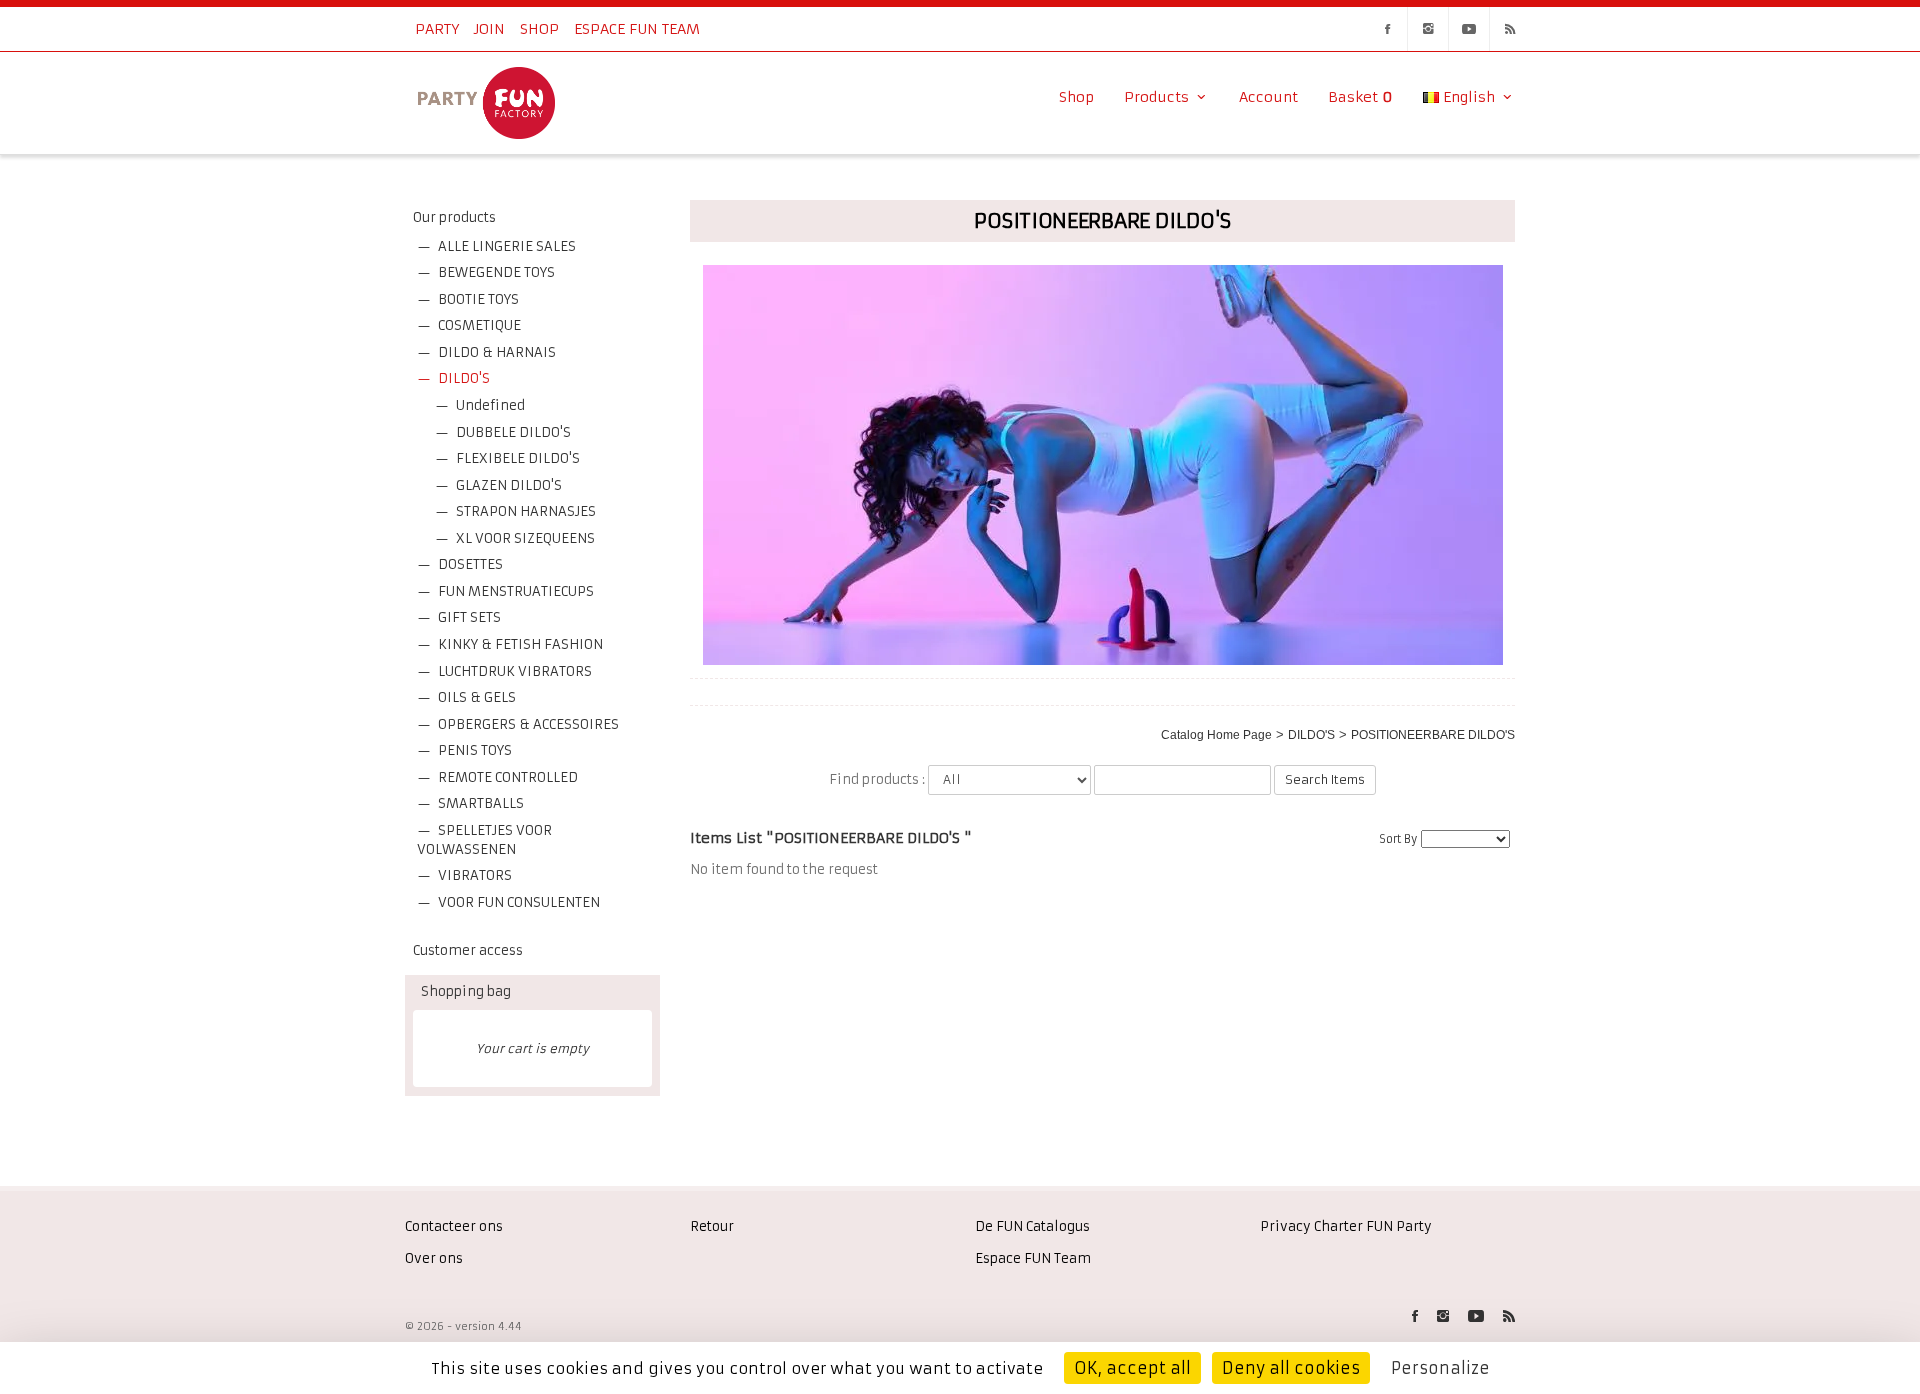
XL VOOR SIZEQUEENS (525, 538)
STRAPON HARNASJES (526, 511)
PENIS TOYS (475, 750)
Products (1158, 97)
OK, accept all (1132, 1368)
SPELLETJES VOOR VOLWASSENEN (484, 840)
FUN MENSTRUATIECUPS (516, 591)
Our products (454, 217)
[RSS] (1510, 29)
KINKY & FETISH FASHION (520, 644)
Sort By (1398, 839)
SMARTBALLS (481, 803)
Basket (1360, 97)
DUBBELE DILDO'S (513, 432)
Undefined (490, 405)
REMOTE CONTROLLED (508, 777)
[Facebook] (1387, 29)
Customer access (468, 950)
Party (437, 29)
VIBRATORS (475, 875)
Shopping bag (466, 991)
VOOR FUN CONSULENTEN (519, 902)
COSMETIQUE (479, 325)
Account (1268, 97)
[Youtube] (1469, 29)
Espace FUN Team (637, 29)
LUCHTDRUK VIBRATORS (515, 671)
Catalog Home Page (1216, 735)
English (1469, 97)
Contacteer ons (454, 1226)
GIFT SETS (469, 617)
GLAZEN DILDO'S (509, 485)
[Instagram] (1428, 29)
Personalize (1440, 1368)
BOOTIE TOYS (478, 299)
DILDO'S (464, 378)
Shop (539, 29)
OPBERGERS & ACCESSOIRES (528, 724)
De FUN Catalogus (1032, 1226)
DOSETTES (470, 564)
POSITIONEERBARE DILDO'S (1433, 735)
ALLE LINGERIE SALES (507, 246)
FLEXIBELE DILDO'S (518, 458)
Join (489, 29)
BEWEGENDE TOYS (496, 272)
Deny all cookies (1291, 1368)
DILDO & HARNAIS (497, 352)
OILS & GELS (477, 697)
